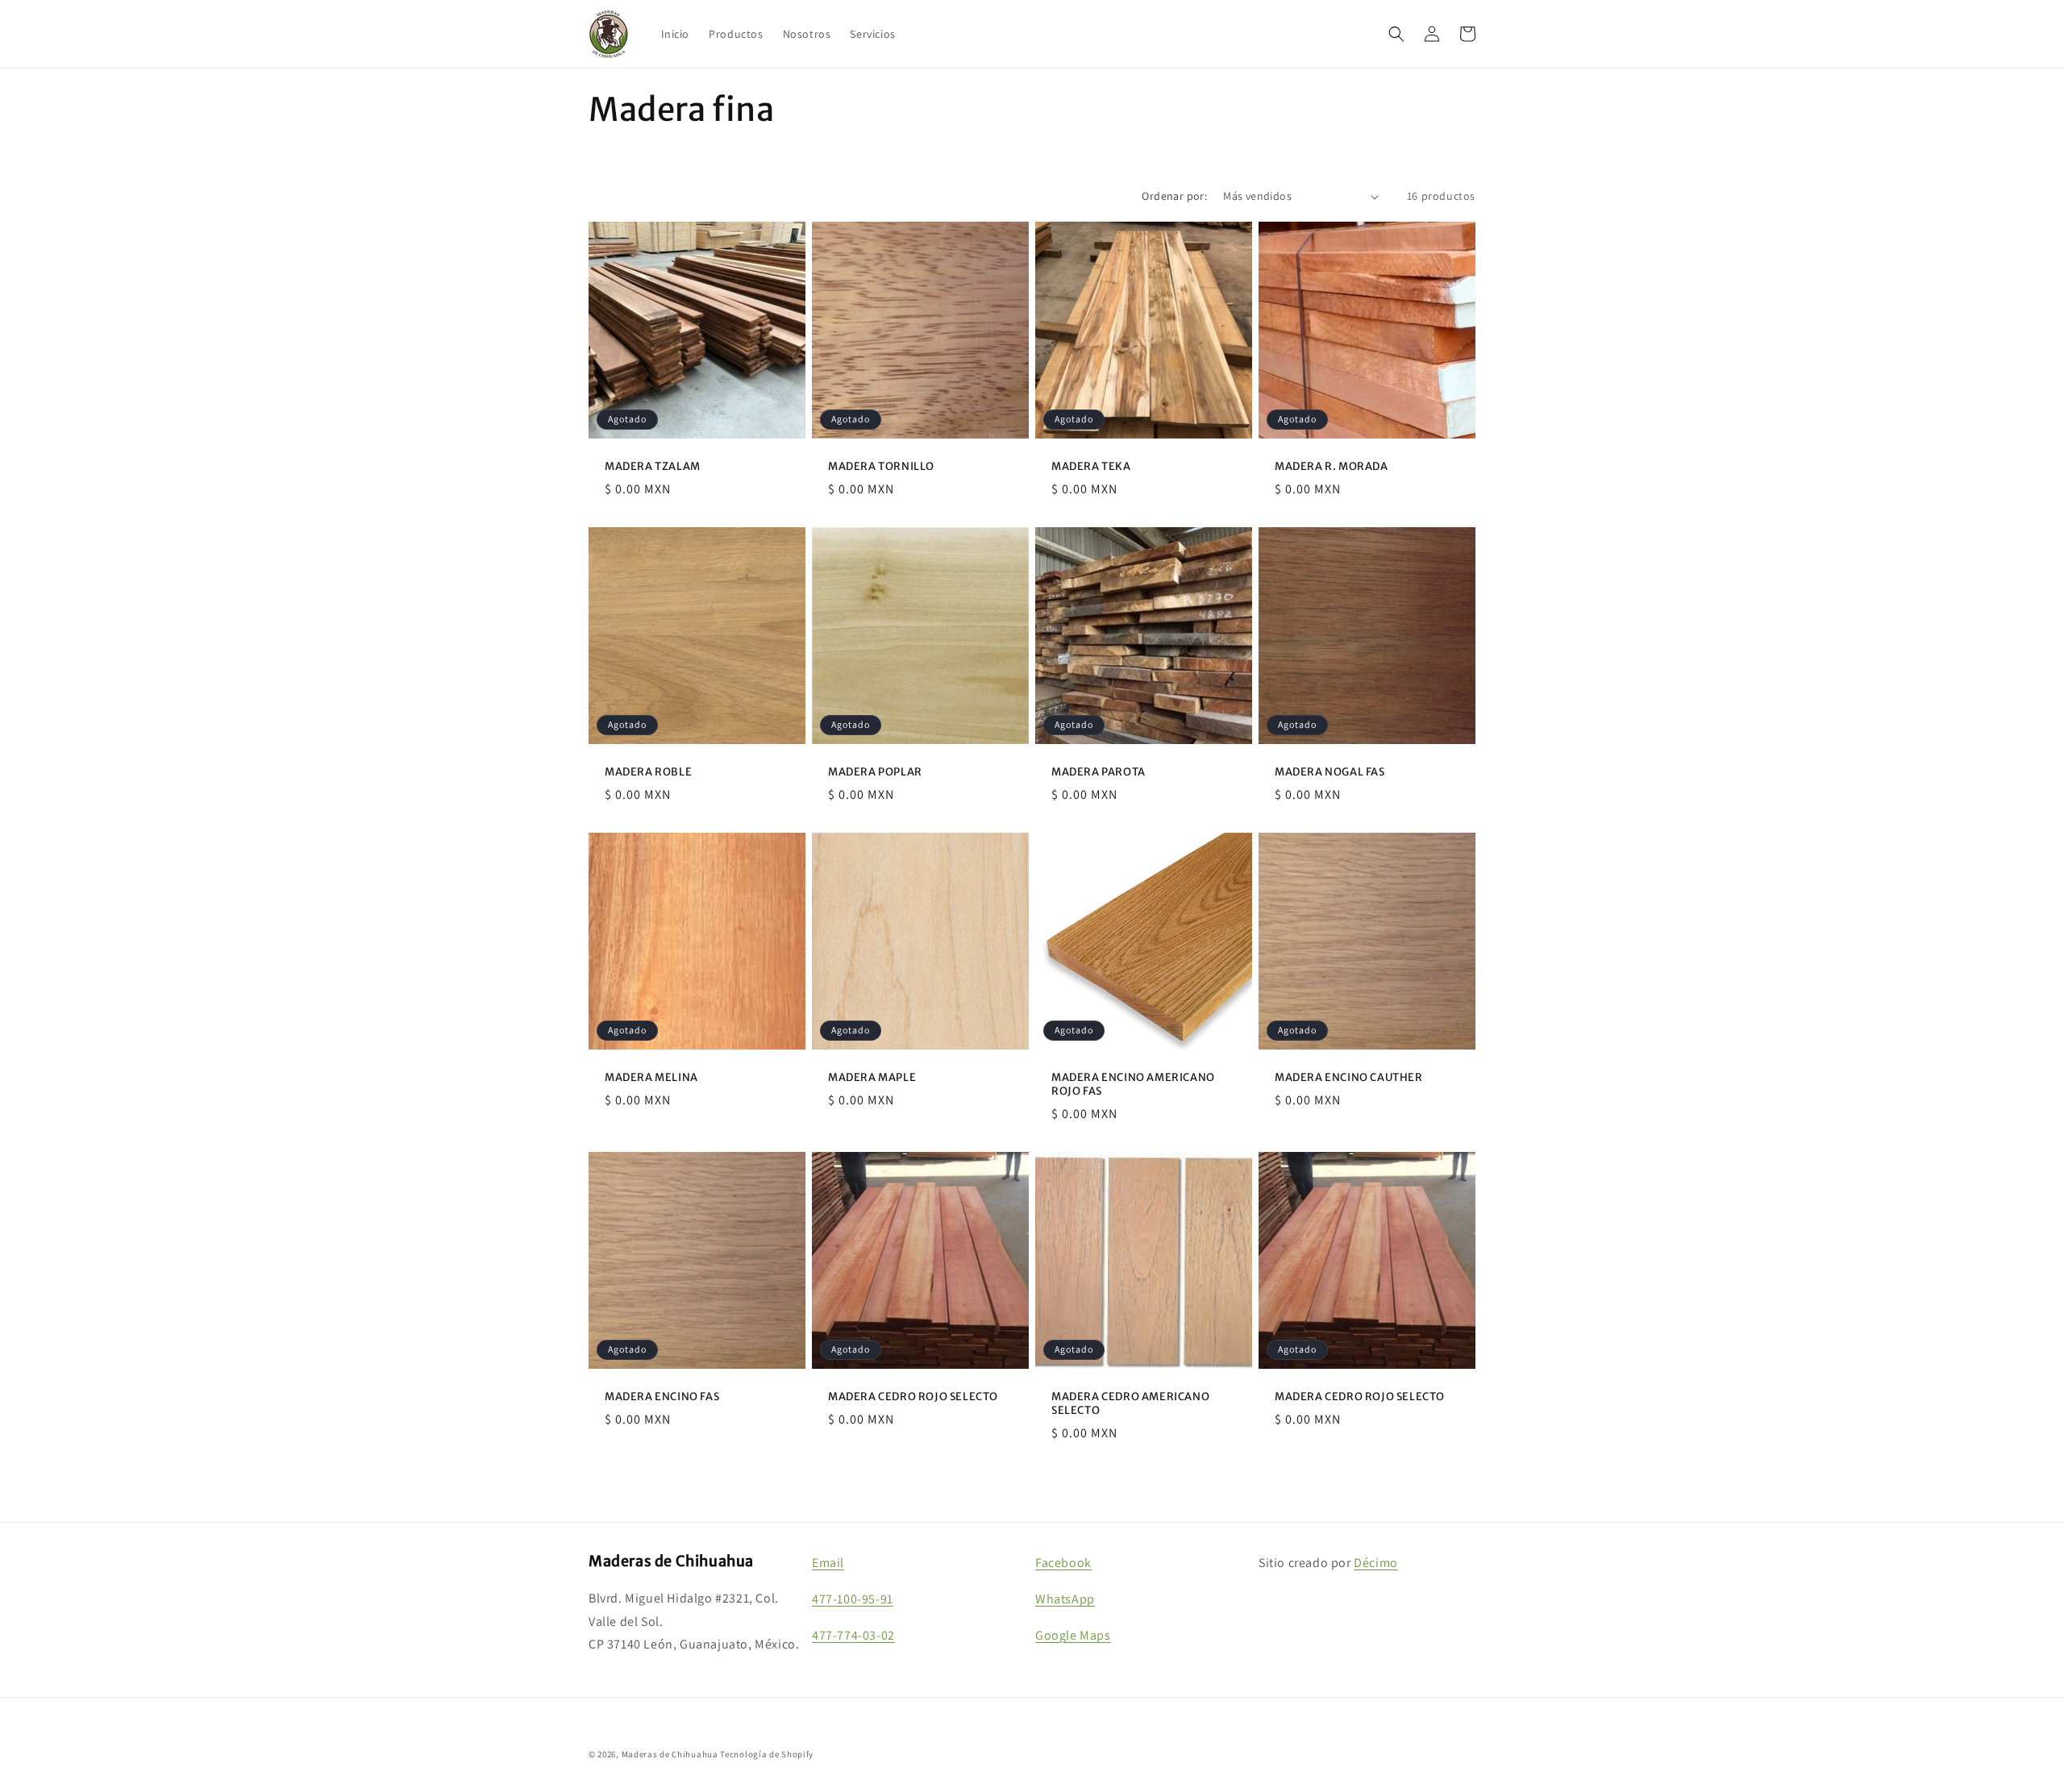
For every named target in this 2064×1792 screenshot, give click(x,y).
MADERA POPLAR (875, 772)
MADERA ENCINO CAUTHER (1349, 1078)
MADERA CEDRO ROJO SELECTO (913, 1397)
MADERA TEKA (1091, 467)
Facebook (1063, 1563)
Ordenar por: (1174, 196)
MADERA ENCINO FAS (662, 1397)
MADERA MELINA (651, 1078)
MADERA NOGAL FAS (1330, 772)
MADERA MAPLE (872, 1078)
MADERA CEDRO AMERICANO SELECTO (1130, 1404)
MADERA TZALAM (653, 467)
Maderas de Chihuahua (670, 1754)
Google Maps (1073, 1635)
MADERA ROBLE (648, 772)
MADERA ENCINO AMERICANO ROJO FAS (1133, 1085)
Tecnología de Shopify (767, 1754)
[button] (1396, 34)
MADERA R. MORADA (1332, 467)
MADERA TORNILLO (881, 467)
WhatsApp (1065, 1599)
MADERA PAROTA (1099, 772)
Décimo (1376, 1563)
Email (828, 1563)
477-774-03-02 (853, 1635)
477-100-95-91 (853, 1599)
